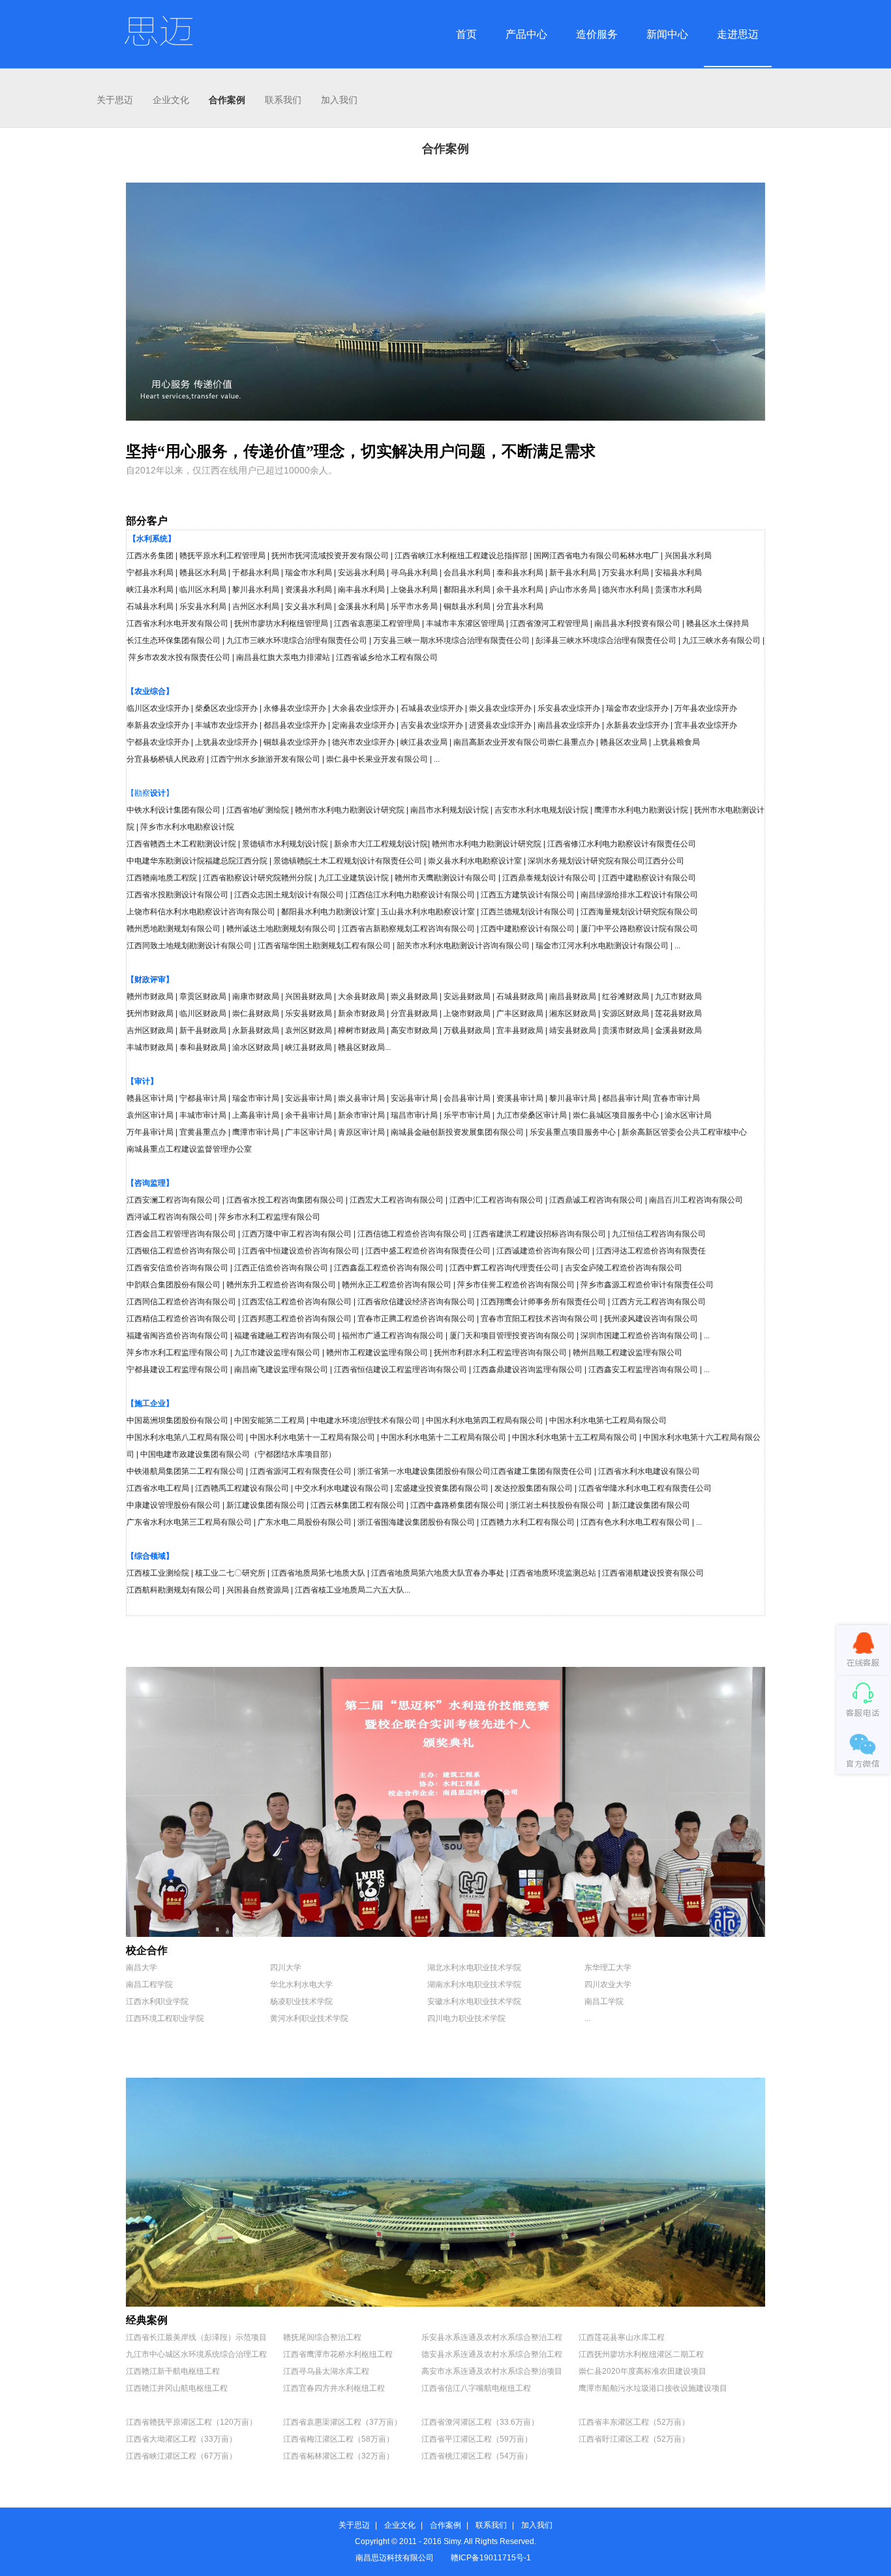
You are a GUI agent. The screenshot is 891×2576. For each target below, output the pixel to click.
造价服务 (597, 34)
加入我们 (339, 100)
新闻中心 (667, 34)
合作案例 (227, 100)
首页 (466, 34)
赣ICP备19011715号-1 (491, 2558)
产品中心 (526, 34)
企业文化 (171, 100)
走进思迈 (738, 34)
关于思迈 (115, 100)
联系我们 (283, 100)
